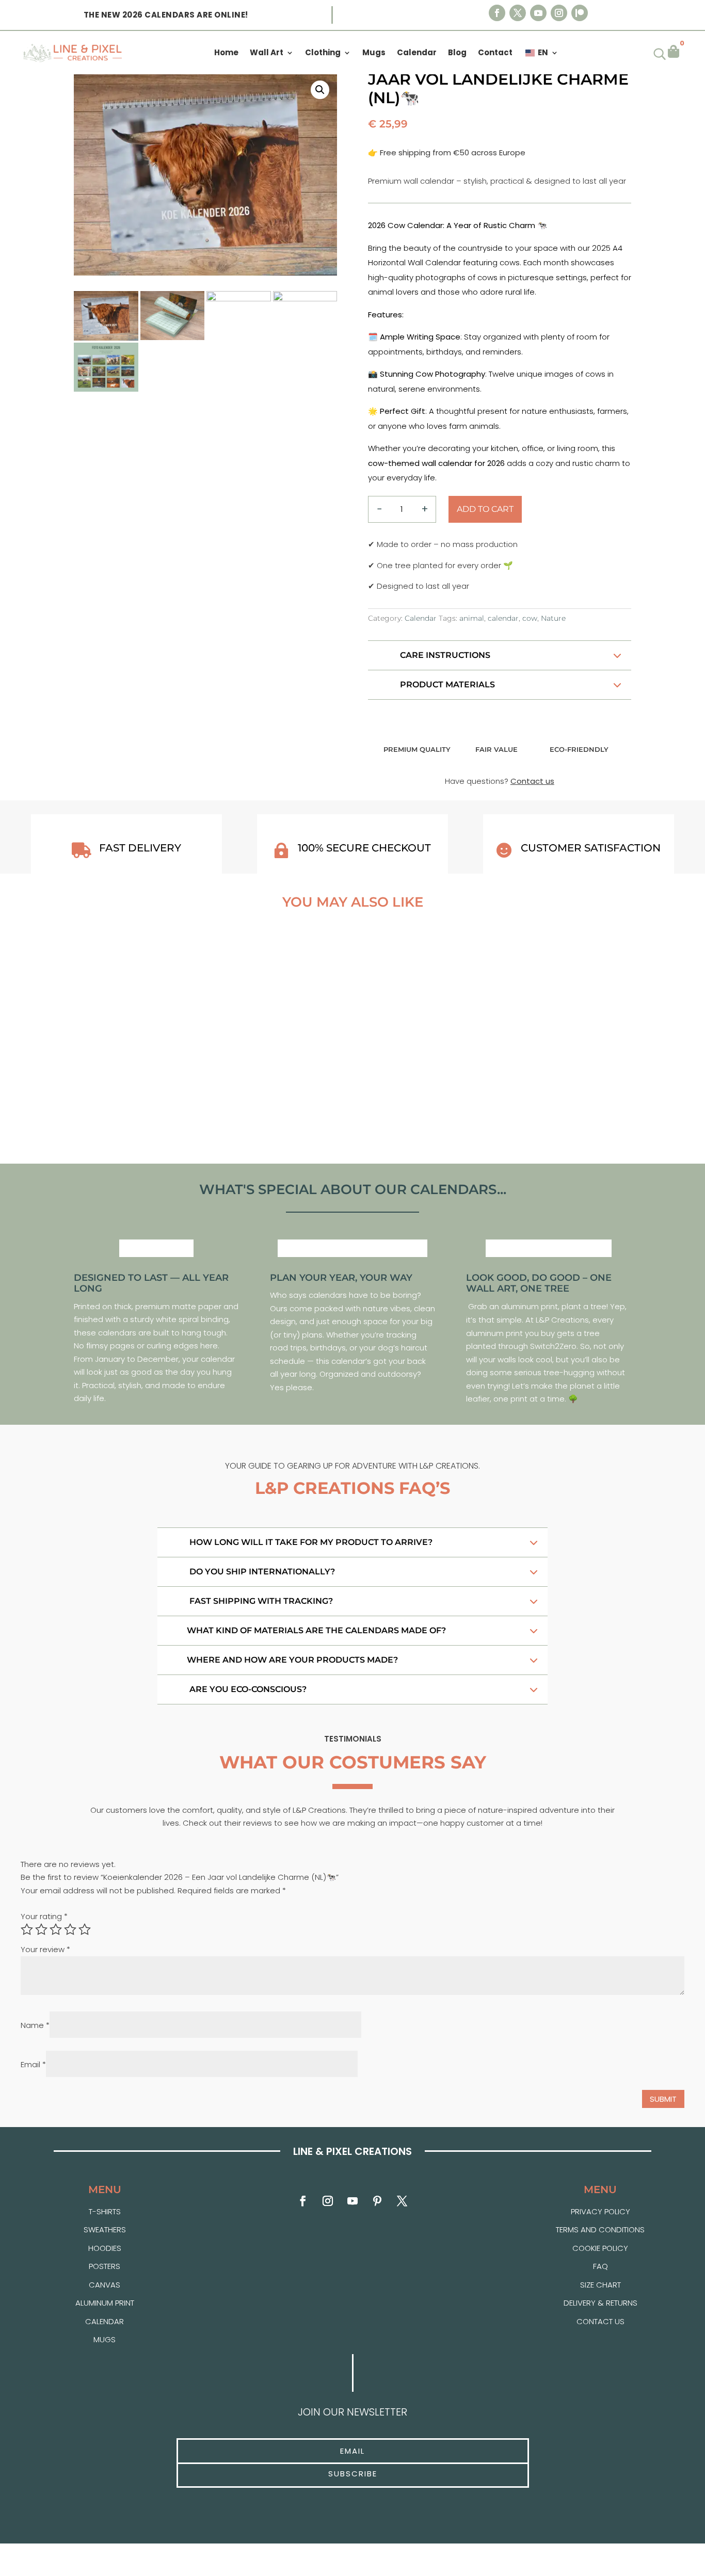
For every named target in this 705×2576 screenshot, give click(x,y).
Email (33, 2064)
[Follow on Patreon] (580, 13)
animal (472, 618)
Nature (553, 618)
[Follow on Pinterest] (377, 2201)
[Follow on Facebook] (497, 13)
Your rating (44, 1916)
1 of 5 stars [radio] (27, 1929)
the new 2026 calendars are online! (166, 15)
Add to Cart (485, 509)
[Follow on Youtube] (538, 13)
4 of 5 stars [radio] (70, 1929)
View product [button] (136, 1119)
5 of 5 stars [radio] (85, 1929)
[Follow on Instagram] (559, 13)
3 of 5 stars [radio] (56, 1929)
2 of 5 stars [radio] (41, 1929)
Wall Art (267, 53)
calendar (503, 618)
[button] (320, 90)
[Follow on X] (518, 13)
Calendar (421, 618)
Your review (45, 1949)
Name (35, 2025)
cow (530, 618)
